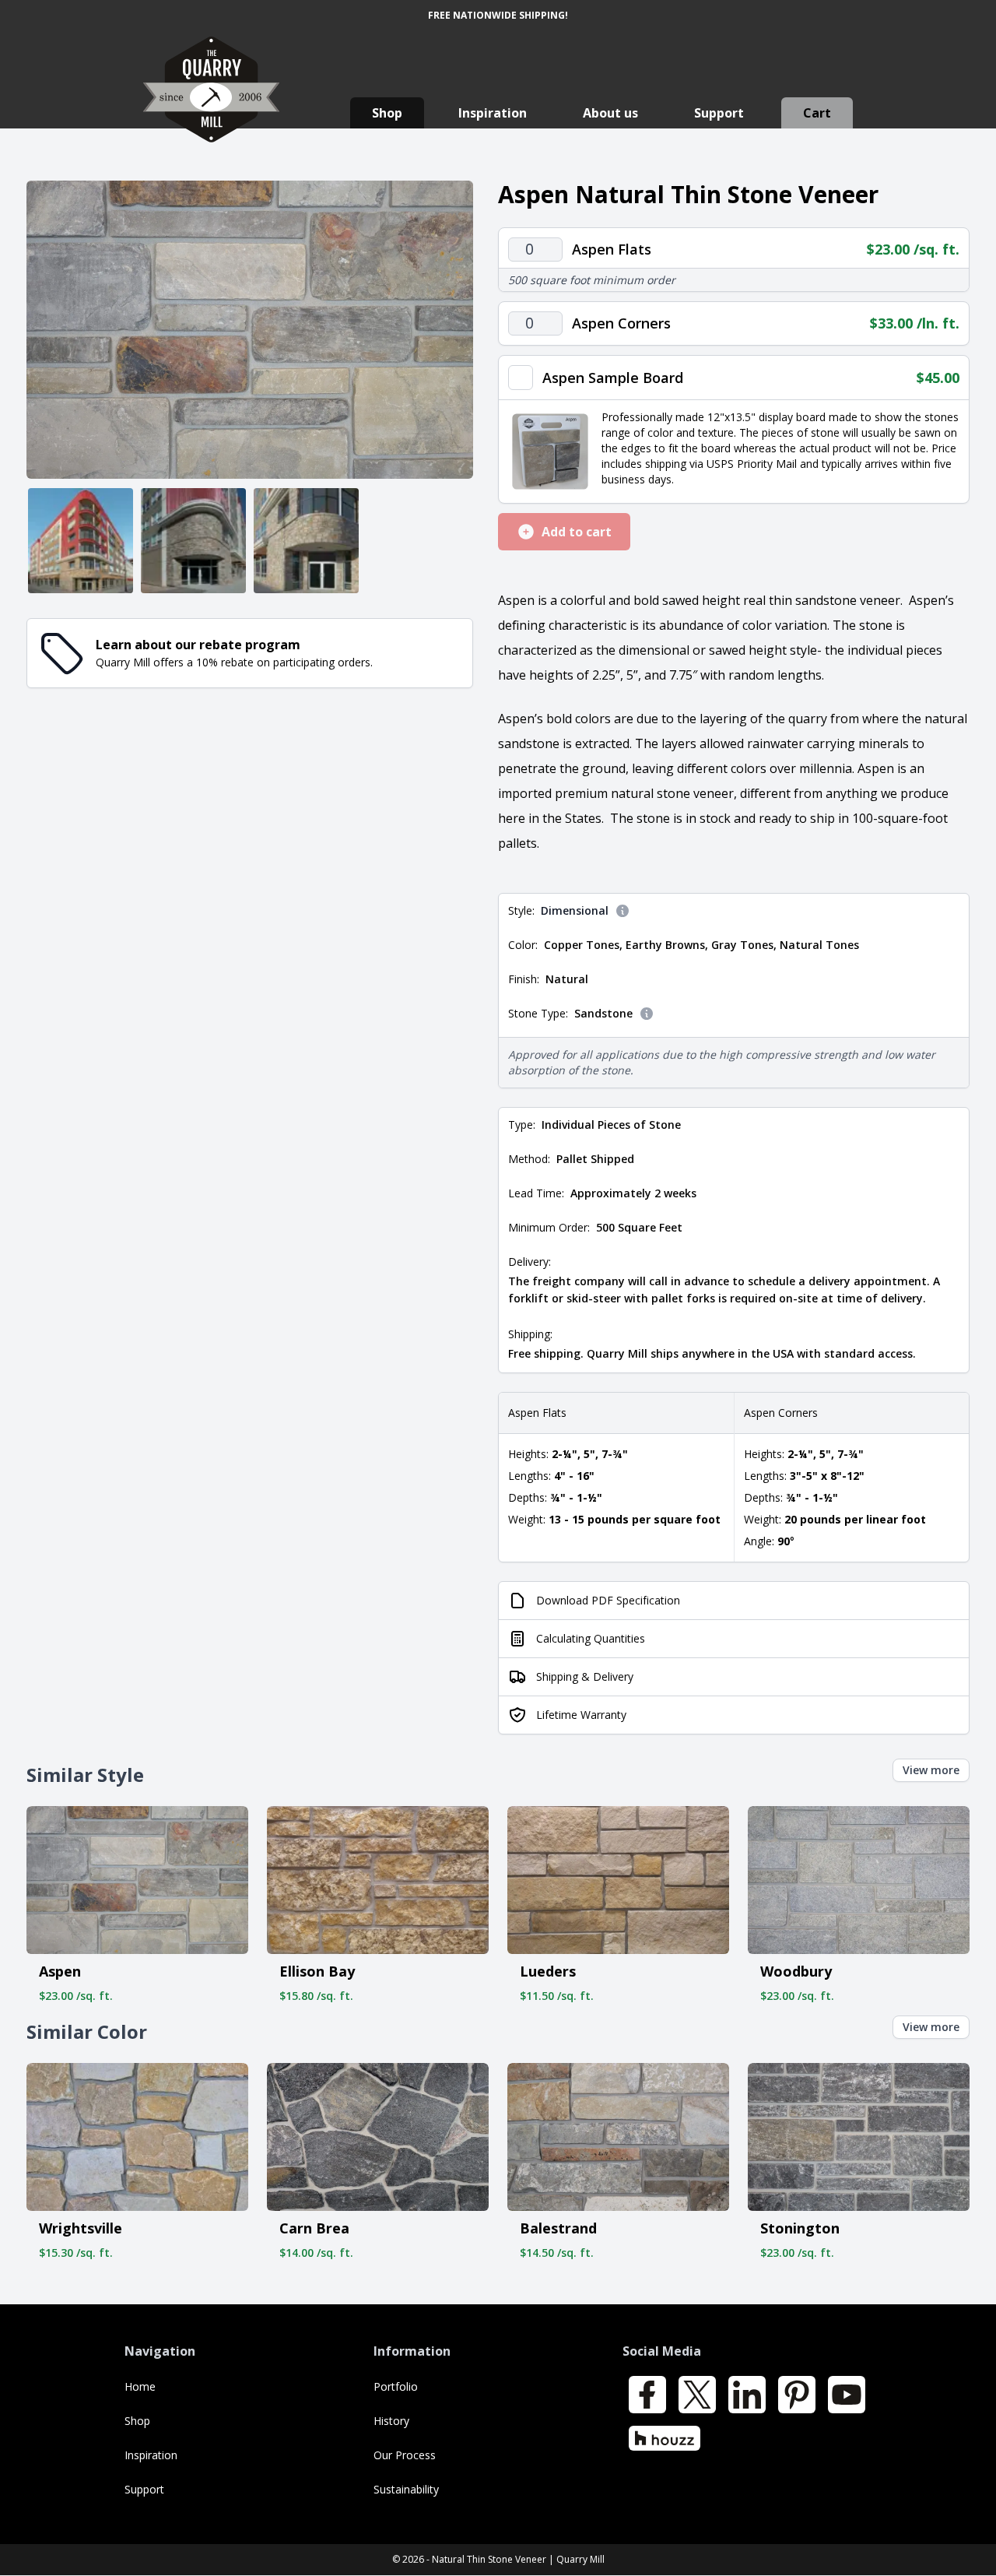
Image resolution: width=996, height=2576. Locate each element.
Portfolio (396, 2386)
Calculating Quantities (591, 1638)
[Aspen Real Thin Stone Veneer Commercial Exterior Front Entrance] (306, 541)
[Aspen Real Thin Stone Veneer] (250, 330)
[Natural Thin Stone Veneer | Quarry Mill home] (211, 105)
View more (931, 1770)
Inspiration (493, 113)
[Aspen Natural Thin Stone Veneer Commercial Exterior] (81, 541)
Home (140, 2386)
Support (719, 113)
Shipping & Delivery (585, 1676)
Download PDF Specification (608, 1600)
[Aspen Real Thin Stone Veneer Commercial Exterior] (193, 541)
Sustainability (406, 2489)
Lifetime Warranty (581, 1715)
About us (610, 113)
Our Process (405, 2455)
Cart (817, 113)
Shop (387, 113)
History (391, 2421)
